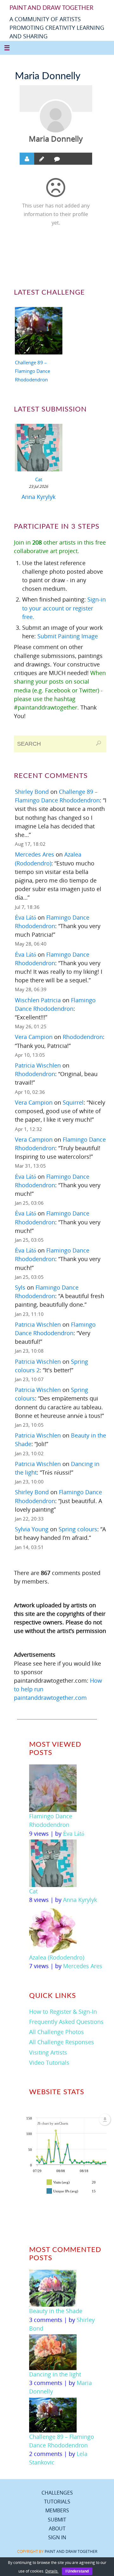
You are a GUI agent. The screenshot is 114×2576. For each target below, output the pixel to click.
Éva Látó (25, 917)
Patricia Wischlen (38, 1065)
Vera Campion (34, 1037)
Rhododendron (83, 1037)
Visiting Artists (48, 2052)
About (57, 2528)
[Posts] (42, 159)
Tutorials (57, 2502)
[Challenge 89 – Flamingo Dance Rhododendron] (39, 332)
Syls (20, 1287)
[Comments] (57, 159)
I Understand (77, 2571)
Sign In (57, 2537)
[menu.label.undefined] (105, 2120)
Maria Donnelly (56, 139)
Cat (39, 479)
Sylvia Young (32, 1529)
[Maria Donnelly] (56, 117)
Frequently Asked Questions (66, 2022)
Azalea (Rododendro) (57, 1957)
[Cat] (39, 449)
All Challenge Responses (62, 2042)
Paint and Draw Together (71, 2551)
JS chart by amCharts (53, 2123)
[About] (27, 159)
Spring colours (78, 1529)
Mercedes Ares (35, 854)
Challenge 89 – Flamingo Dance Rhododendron (32, 371)
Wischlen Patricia (38, 1000)
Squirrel (73, 1102)
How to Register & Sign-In (63, 2012)
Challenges (57, 2493)
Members (57, 2510)
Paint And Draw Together (51, 8)
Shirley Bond (32, 792)
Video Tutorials (49, 2063)
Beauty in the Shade (56, 2311)
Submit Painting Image (68, 636)
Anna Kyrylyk (38, 497)
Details (52, 2571)
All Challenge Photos (57, 2032)
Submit (57, 2520)
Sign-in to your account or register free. (64, 608)
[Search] (98, 743)
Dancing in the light (55, 2374)
